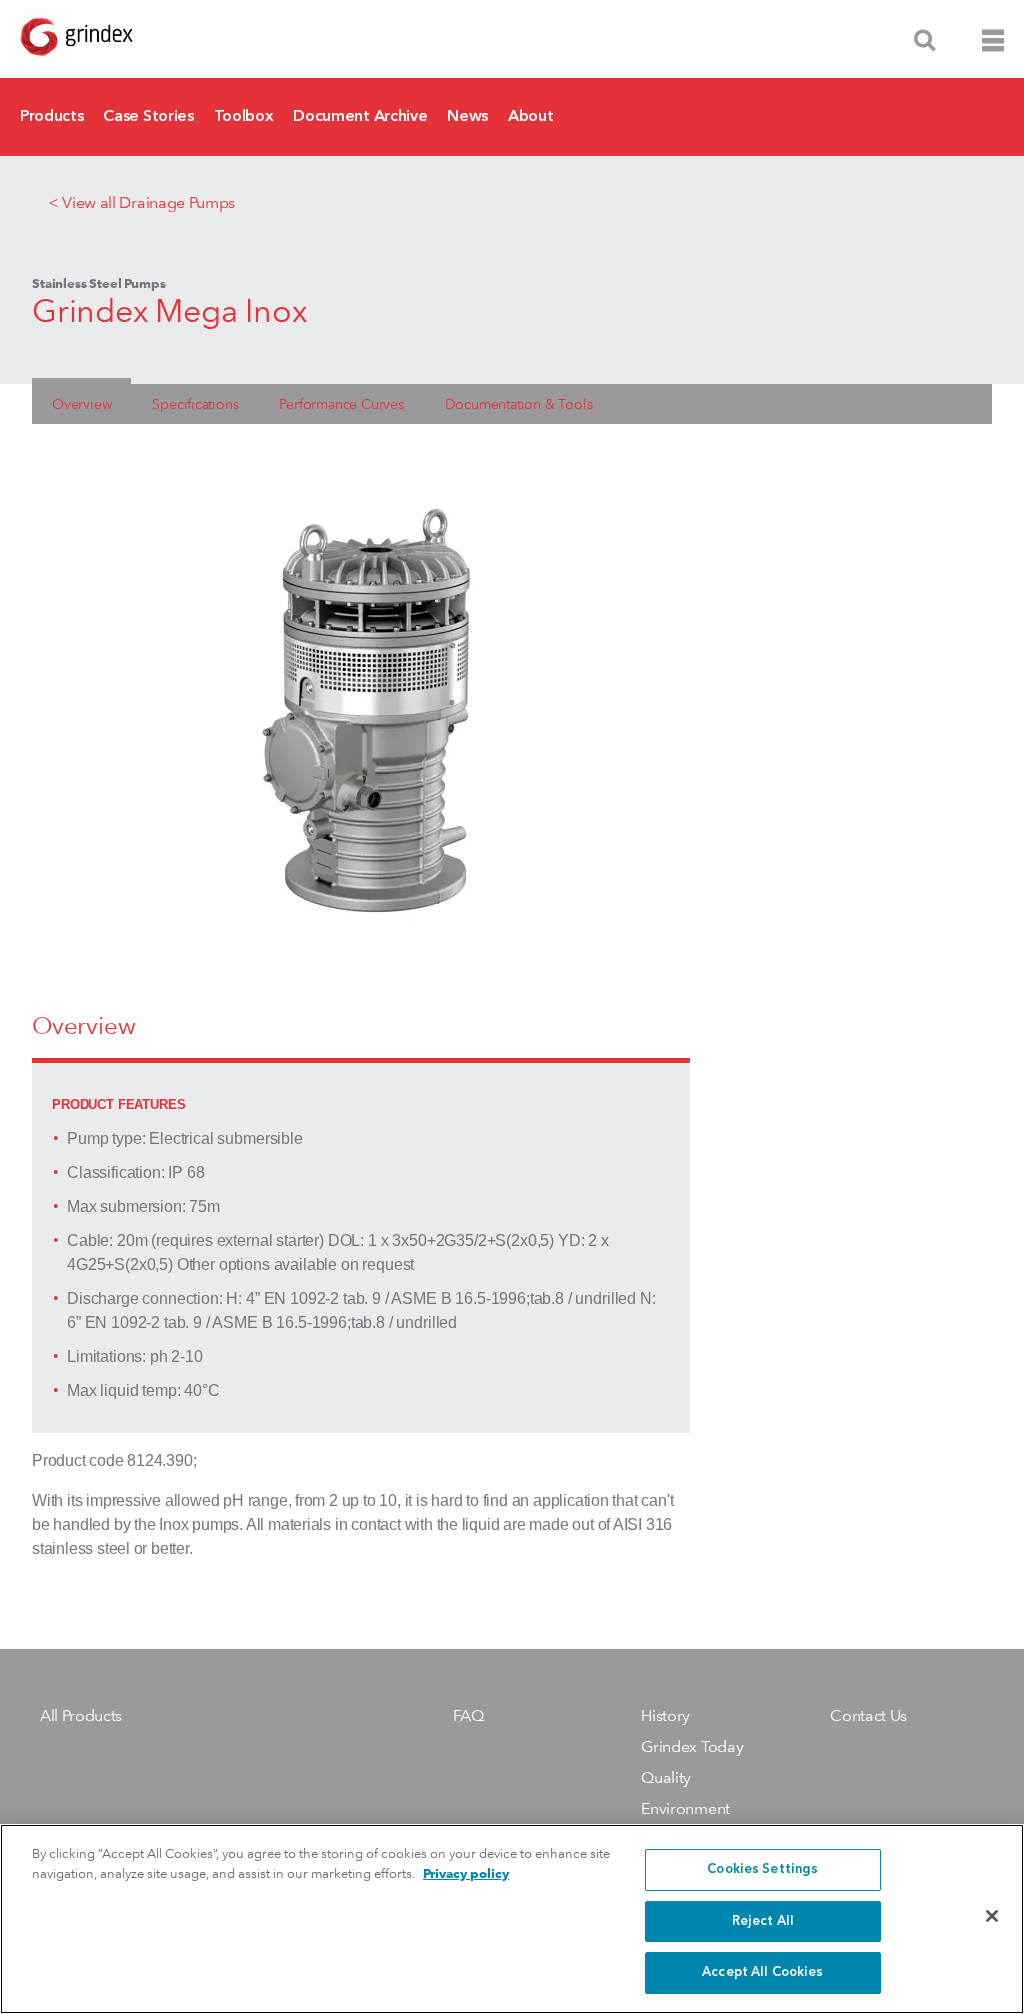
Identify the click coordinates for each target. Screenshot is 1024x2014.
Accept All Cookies (762, 1972)
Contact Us (868, 1715)
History (665, 1715)
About (530, 117)
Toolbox (244, 117)
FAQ (468, 1715)
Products (51, 117)
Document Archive (360, 117)
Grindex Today (692, 1746)
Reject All (763, 1921)
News (467, 117)
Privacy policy (466, 1873)
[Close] (992, 1916)
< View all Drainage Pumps (141, 202)
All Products (81, 1715)
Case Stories (148, 117)
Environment (685, 1808)
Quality (666, 1777)
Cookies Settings (762, 1869)
